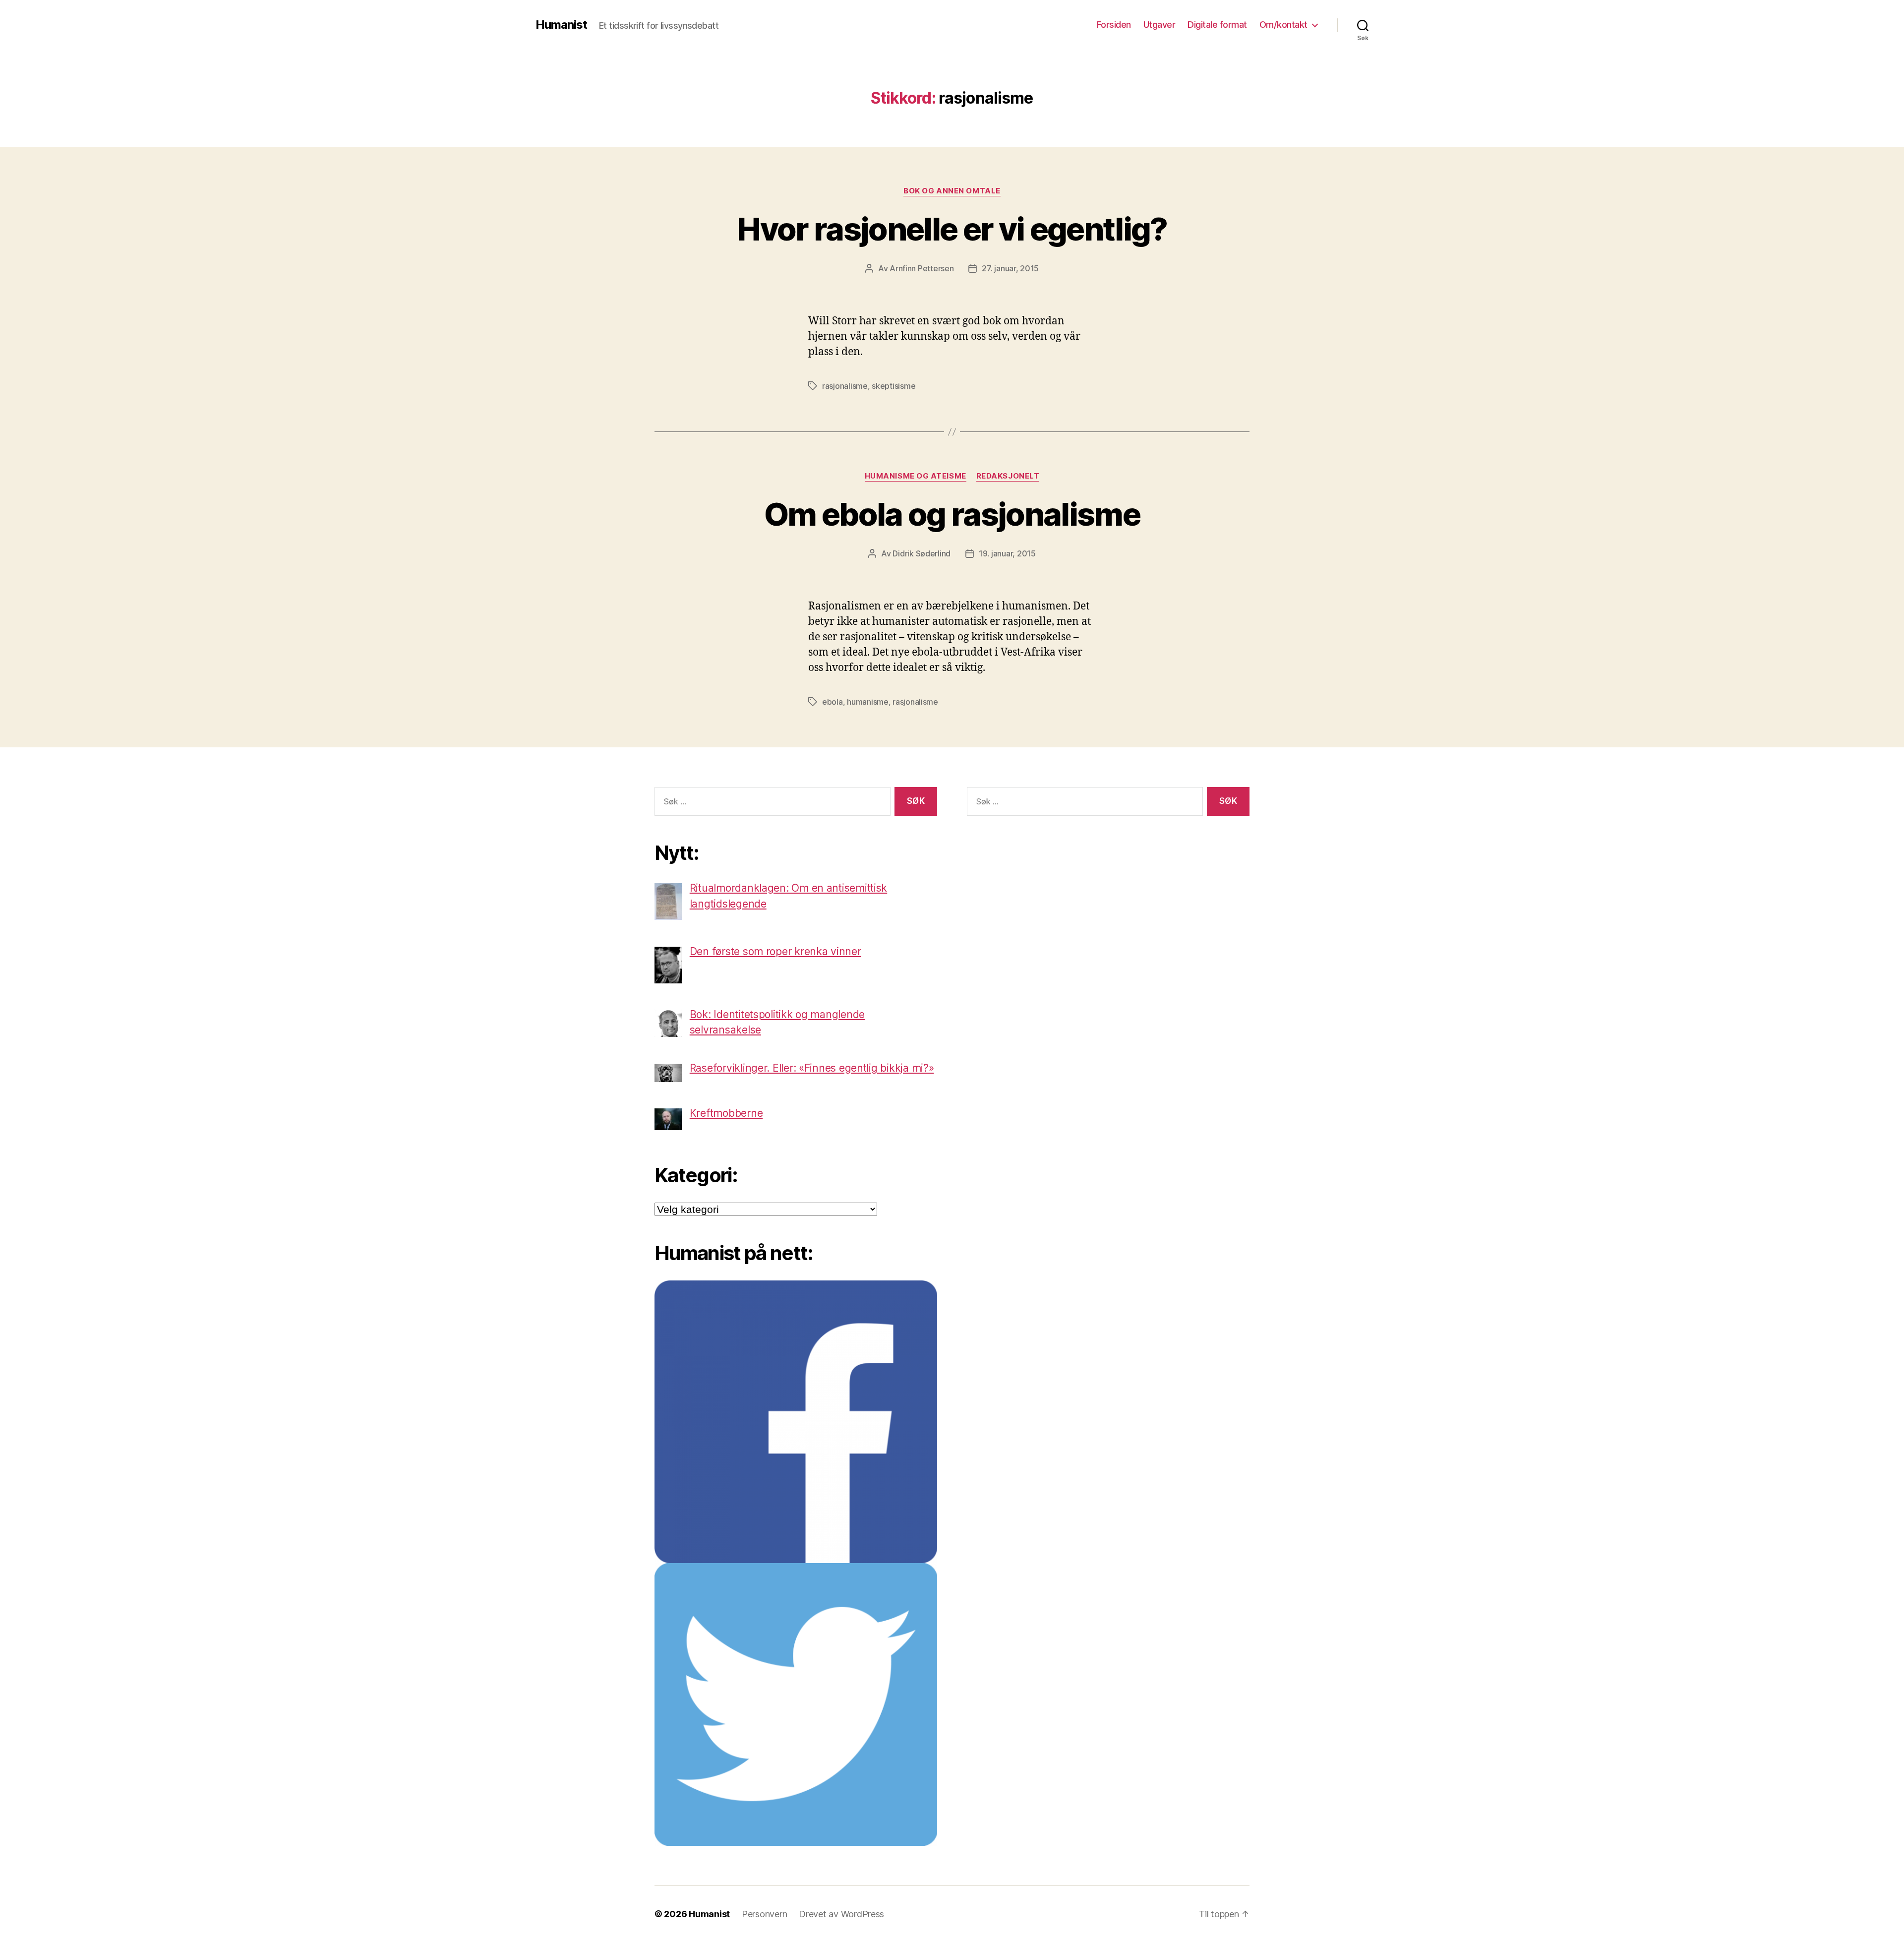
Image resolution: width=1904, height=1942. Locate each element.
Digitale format (1217, 25)
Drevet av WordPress (841, 1914)
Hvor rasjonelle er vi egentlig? (952, 229)
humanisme (868, 702)
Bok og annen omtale (952, 191)
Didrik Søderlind (922, 553)
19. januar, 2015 (1007, 553)
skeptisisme (893, 386)
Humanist (561, 25)
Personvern (764, 1914)
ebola (833, 702)
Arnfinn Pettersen (922, 268)
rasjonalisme (845, 386)
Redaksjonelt (1008, 476)
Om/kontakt (1283, 25)
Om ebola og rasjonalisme (952, 514)
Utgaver (1160, 25)
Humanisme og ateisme (916, 476)
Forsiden (1114, 25)
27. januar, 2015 (1010, 268)
